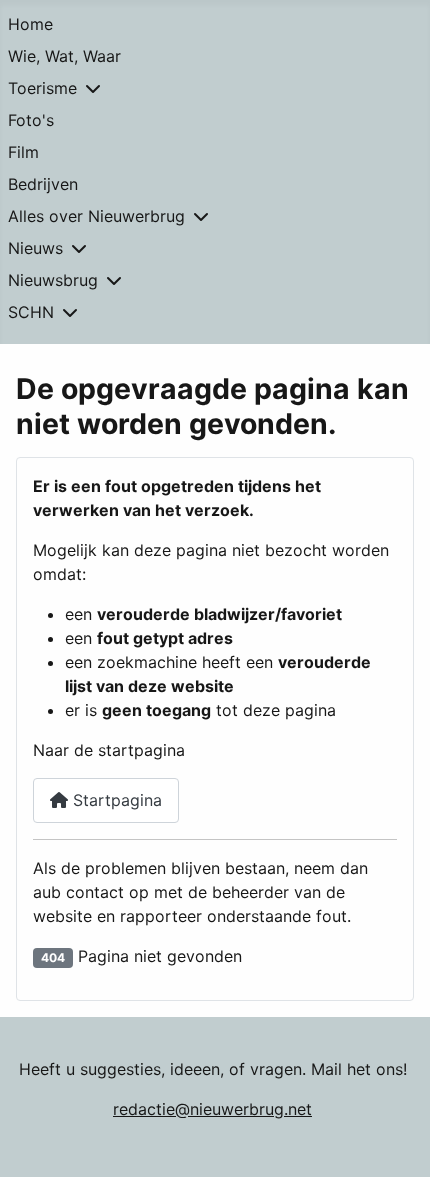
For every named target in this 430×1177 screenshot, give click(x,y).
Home (30, 24)
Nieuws (35, 248)
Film (23, 152)
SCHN (31, 312)
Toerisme (42, 88)
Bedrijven (43, 184)
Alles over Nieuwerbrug (96, 216)
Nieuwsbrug (53, 280)
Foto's (31, 120)
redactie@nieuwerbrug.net (212, 1109)
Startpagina (115, 800)
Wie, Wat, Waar (64, 56)
